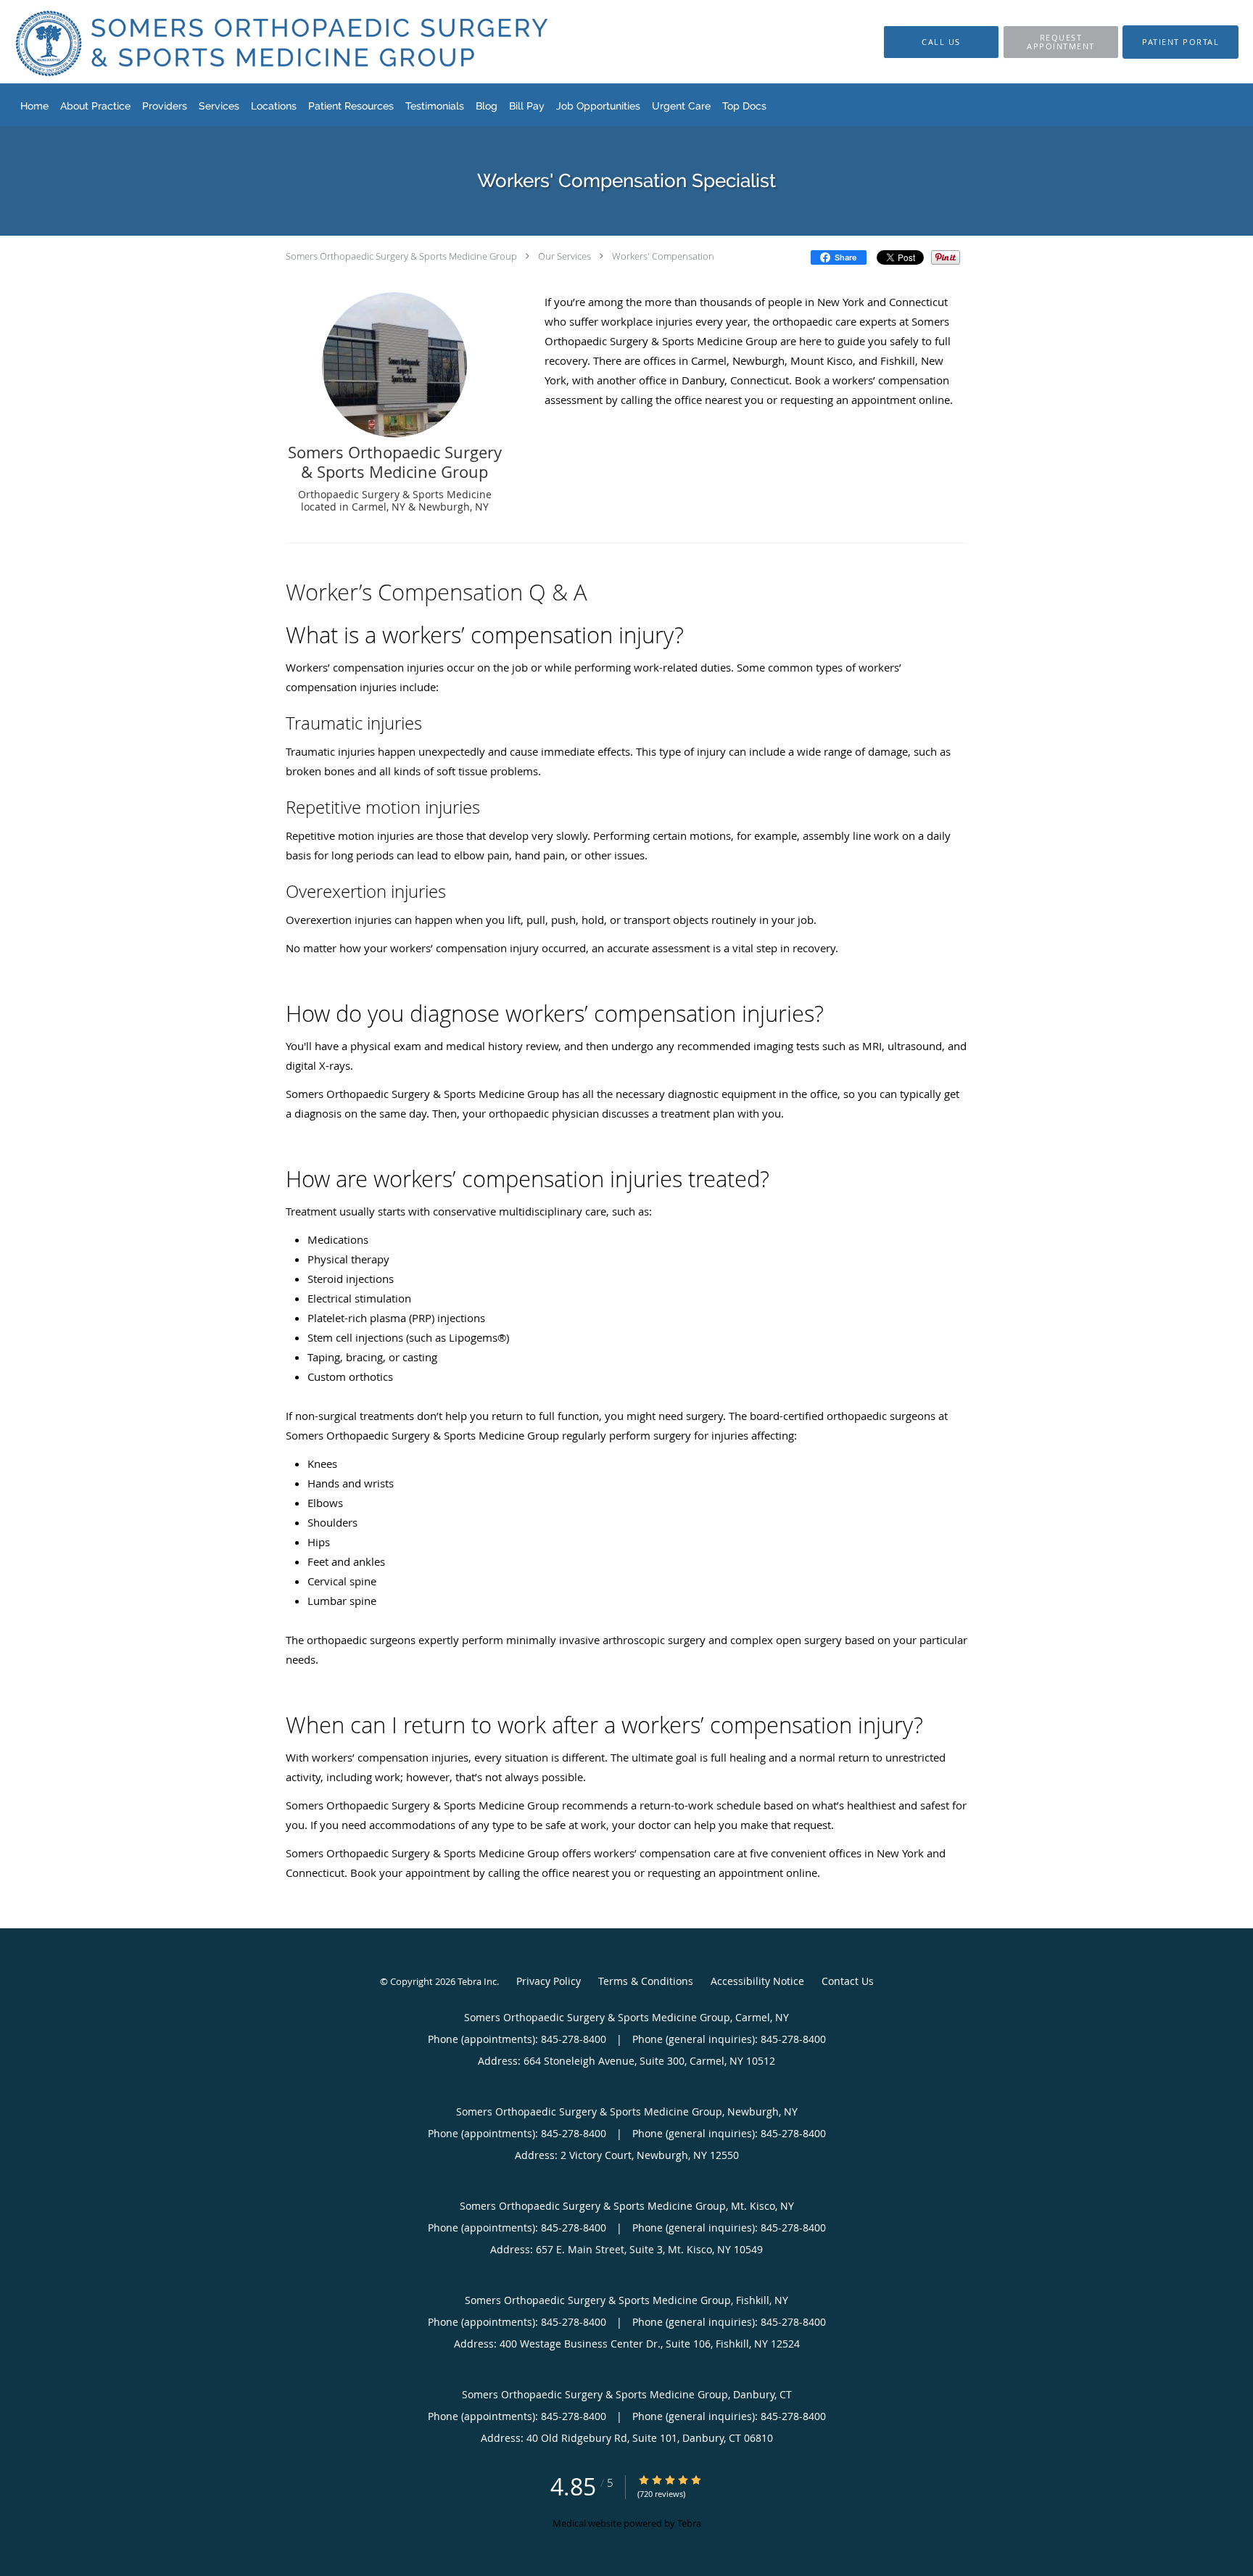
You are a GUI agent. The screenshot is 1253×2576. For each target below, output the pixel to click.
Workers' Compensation (663, 256)
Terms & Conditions (646, 1981)
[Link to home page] (259, 42)
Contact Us (848, 1981)
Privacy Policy (549, 1981)
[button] (1061, 42)
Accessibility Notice (757, 1981)
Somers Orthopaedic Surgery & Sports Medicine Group (401, 256)
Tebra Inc (477, 1981)
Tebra (689, 2523)
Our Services (565, 256)
